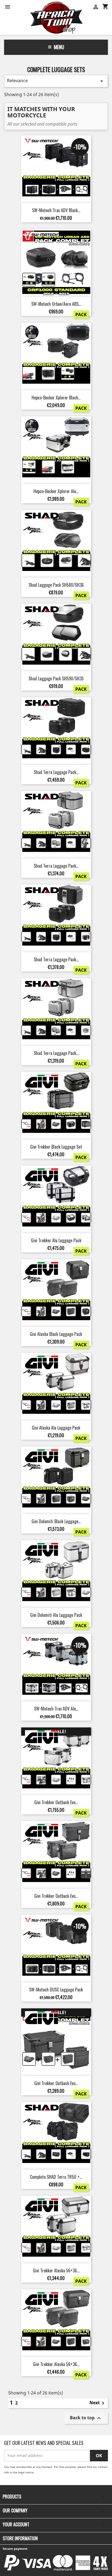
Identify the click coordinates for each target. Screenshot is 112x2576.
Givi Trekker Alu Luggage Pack (56, 1240)
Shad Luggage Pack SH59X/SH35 (56, 678)
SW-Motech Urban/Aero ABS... (56, 304)
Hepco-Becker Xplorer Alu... (56, 491)
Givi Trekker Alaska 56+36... (56, 2270)
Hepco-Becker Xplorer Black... (56, 398)
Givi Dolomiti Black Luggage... (56, 1521)
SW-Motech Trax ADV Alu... (56, 1709)
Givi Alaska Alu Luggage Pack (56, 1428)
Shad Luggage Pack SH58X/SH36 (56, 585)
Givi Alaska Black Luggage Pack (56, 1334)
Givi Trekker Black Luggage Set (56, 1147)
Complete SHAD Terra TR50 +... (56, 2177)
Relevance (56, 81)
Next (98, 2403)
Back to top (86, 2418)
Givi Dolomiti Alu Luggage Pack (56, 1615)
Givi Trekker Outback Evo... (56, 1802)
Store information (20, 2538)
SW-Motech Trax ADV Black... (56, 210)
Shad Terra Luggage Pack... (56, 772)
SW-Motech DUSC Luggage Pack (56, 1990)
